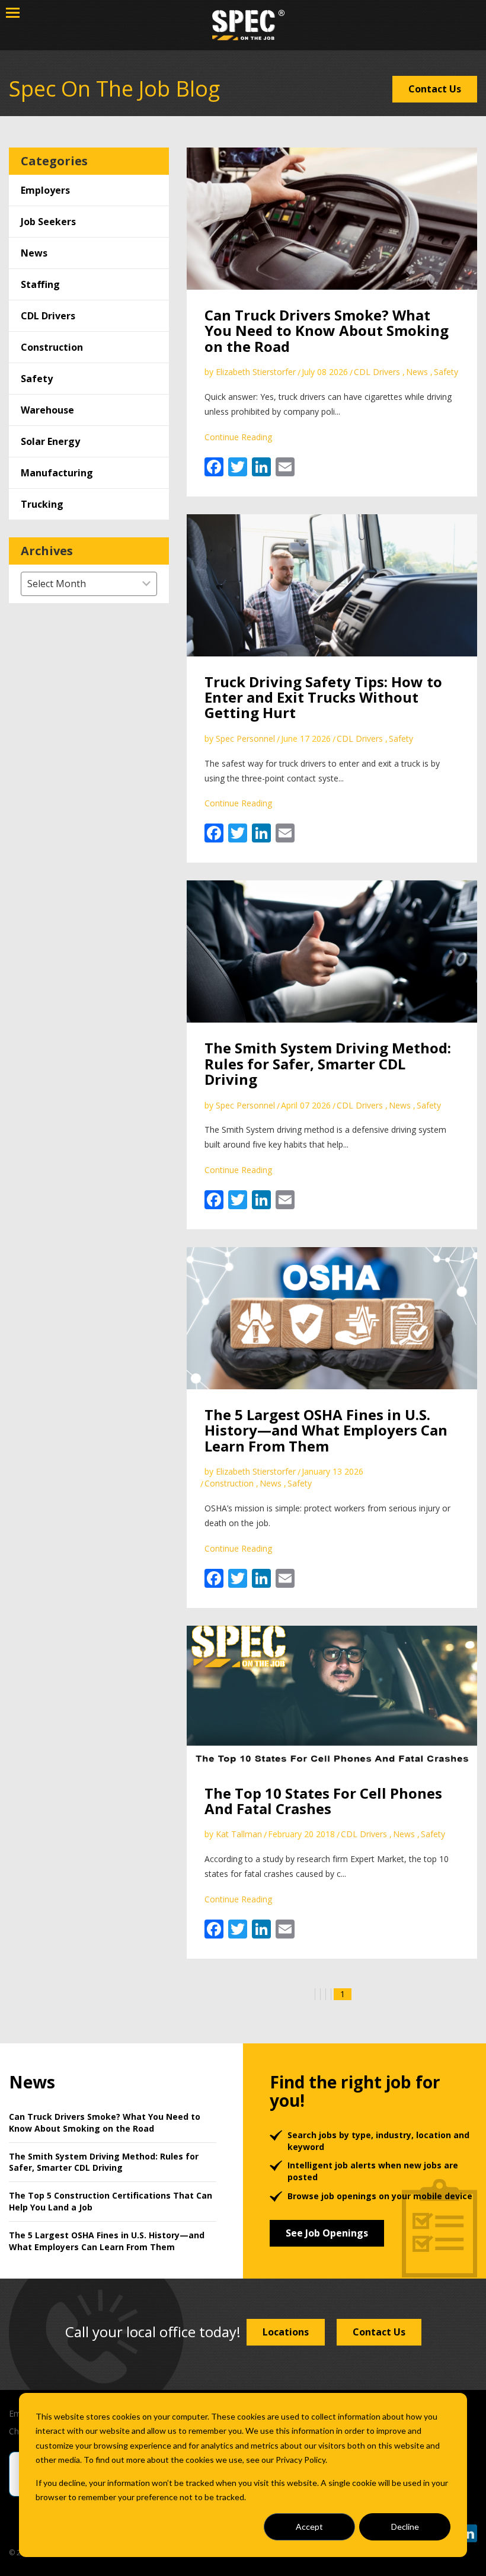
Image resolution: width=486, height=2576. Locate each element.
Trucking (42, 504)
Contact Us (435, 89)
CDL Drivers (48, 316)
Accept (309, 2527)
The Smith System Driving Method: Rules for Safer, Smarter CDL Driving (328, 1063)
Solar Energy (50, 441)
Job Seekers (48, 222)
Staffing (40, 284)
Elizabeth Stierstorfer (256, 372)
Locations (286, 2332)
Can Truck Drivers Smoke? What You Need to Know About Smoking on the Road (327, 331)
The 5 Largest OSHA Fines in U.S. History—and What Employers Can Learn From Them (326, 1430)
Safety (37, 379)
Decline (405, 2527)
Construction (52, 347)
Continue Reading (238, 437)
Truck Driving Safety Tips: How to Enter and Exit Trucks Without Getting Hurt (323, 697)
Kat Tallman (239, 1834)
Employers (45, 190)
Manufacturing (57, 473)
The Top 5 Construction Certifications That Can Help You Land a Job (111, 2201)
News (34, 253)
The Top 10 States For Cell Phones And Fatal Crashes (323, 1801)
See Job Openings (327, 2233)
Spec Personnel (245, 738)
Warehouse (47, 410)
